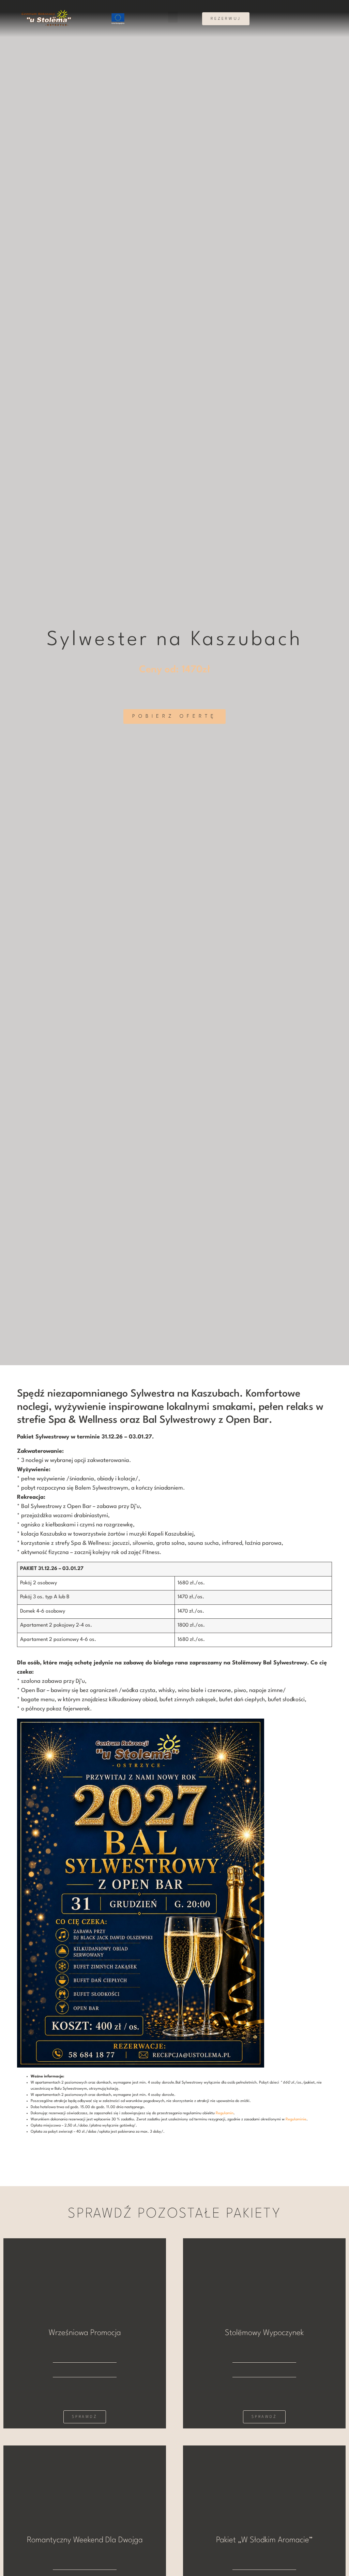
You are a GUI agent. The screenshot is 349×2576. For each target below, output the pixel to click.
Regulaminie (296, 2120)
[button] (173, 17)
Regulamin (225, 2113)
